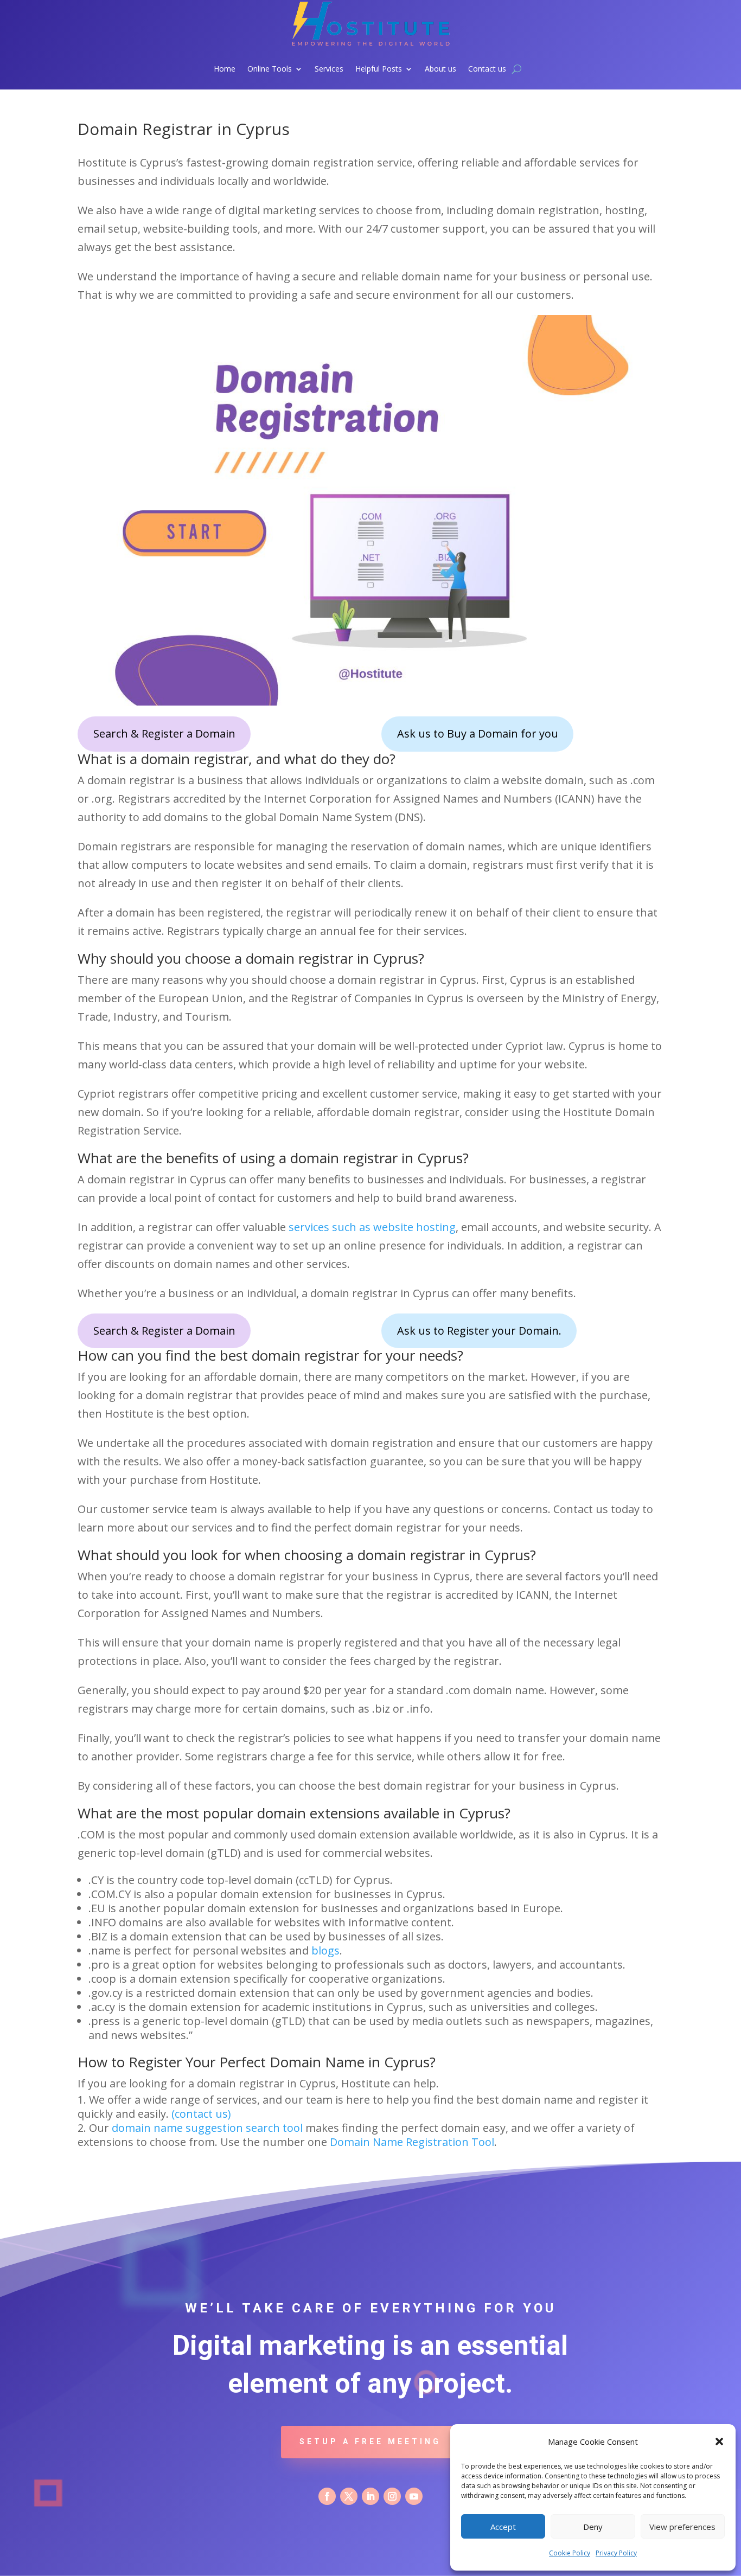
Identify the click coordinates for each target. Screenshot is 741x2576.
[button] (719, 2442)
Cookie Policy (570, 2553)
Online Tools (270, 69)
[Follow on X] (349, 2496)
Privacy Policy (616, 2553)
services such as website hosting (372, 1227)
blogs (325, 1950)
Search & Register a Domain (164, 733)
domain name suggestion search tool (207, 2128)
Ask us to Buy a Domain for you (478, 733)
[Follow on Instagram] (392, 2496)
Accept (503, 2527)
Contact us (487, 69)
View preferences (682, 2527)
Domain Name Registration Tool (412, 2142)
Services (329, 69)
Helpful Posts (379, 69)
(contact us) (201, 2114)
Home (225, 69)
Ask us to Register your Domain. (479, 1331)
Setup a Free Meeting (370, 2442)
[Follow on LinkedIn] (370, 2496)
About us (440, 69)
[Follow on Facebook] (327, 2496)
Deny (593, 2527)
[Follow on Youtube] (414, 2496)
